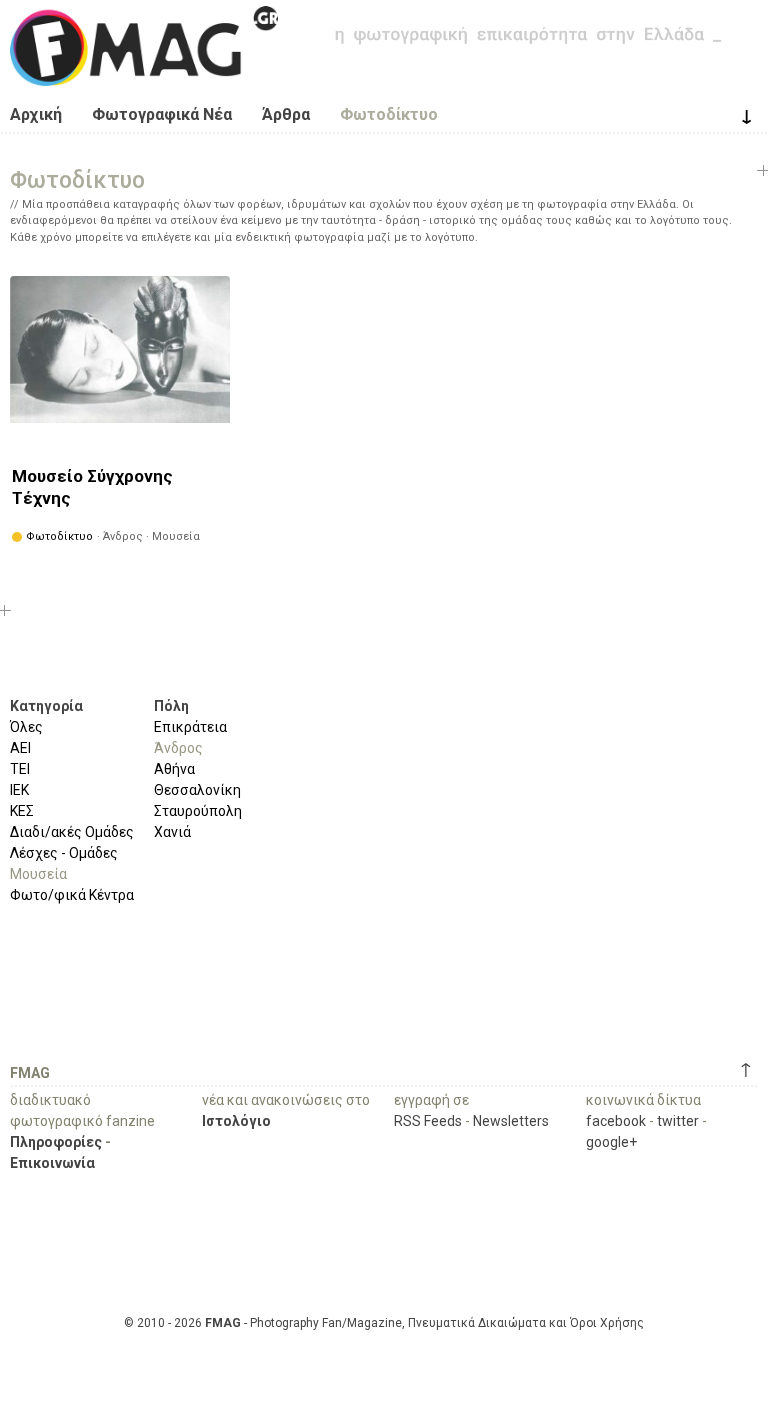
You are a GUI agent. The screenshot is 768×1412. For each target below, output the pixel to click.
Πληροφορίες (56, 1142)
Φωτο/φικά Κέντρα (72, 895)
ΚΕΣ (22, 811)
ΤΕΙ (20, 769)
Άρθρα (286, 114)
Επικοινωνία (52, 1163)
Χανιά (172, 832)
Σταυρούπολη (198, 811)
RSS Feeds (428, 1121)
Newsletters (511, 1121)
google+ (611, 1142)
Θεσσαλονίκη (197, 790)
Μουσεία (38, 874)
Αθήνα (174, 769)
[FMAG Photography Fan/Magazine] (144, 71)
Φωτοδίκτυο (389, 114)
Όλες (26, 727)
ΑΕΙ (20, 748)
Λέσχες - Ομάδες (64, 853)
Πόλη (171, 706)
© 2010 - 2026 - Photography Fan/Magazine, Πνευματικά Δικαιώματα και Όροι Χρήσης (384, 1323)
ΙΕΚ (19, 790)
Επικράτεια (190, 727)
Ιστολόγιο (236, 1121)
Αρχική (36, 114)
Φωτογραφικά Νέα (162, 114)
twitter (678, 1121)
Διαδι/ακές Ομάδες (72, 832)
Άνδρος (178, 748)
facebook (616, 1121)
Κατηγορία (46, 706)
